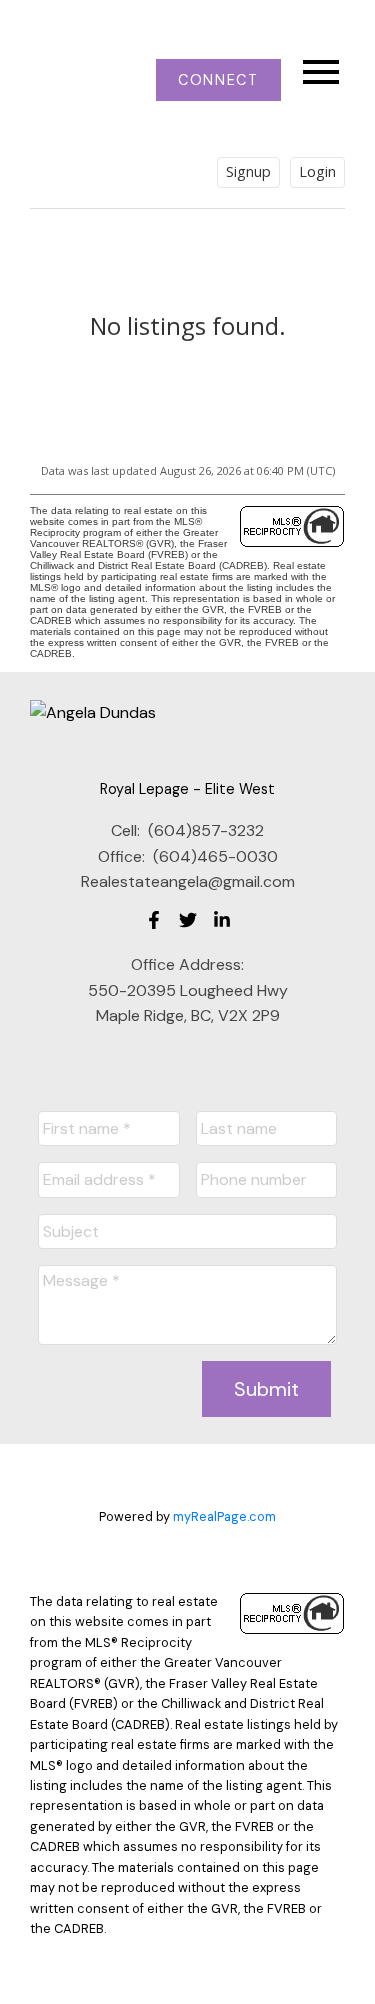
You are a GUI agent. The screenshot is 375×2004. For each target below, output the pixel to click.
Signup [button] (248, 171)
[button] (218, 80)
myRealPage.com (224, 1516)
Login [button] (317, 171)
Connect (218, 80)
